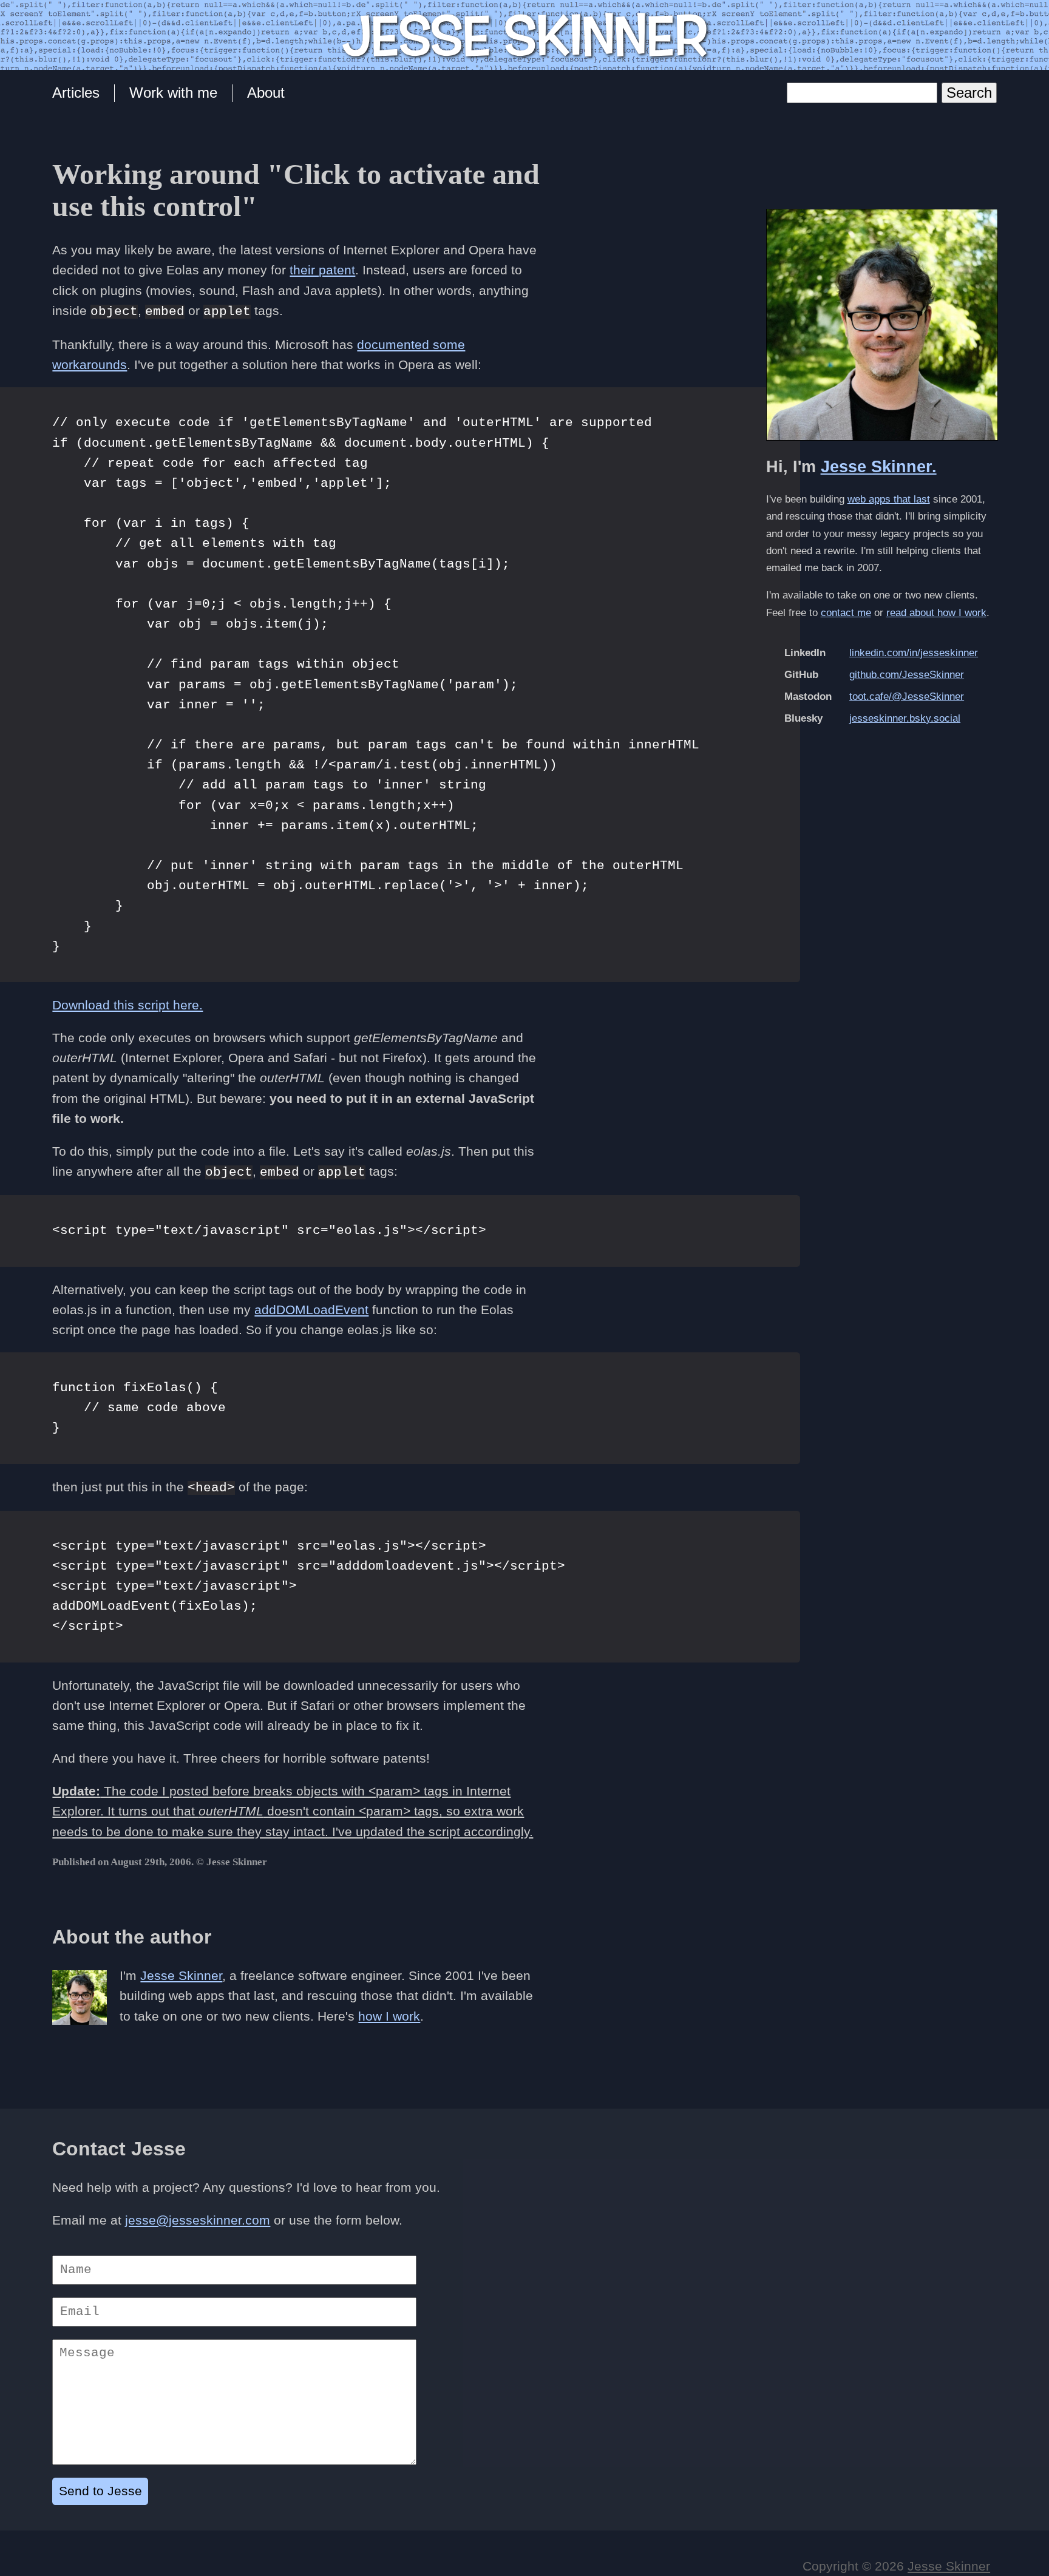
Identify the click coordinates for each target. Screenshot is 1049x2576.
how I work (389, 2016)
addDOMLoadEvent (311, 1310)
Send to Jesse (100, 2491)
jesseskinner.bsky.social (905, 718)
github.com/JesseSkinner (907, 675)
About (266, 93)
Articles (76, 93)
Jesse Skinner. (879, 467)
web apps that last (889, 499)
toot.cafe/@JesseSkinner (907, 697)
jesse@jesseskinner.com (198, 2220)
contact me (846, 613)
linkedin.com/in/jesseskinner (914, 653)
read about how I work (936, 613)
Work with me (173, 93)
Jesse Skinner (181, 1975)
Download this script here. (127, 1005)
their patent (322, 270)
